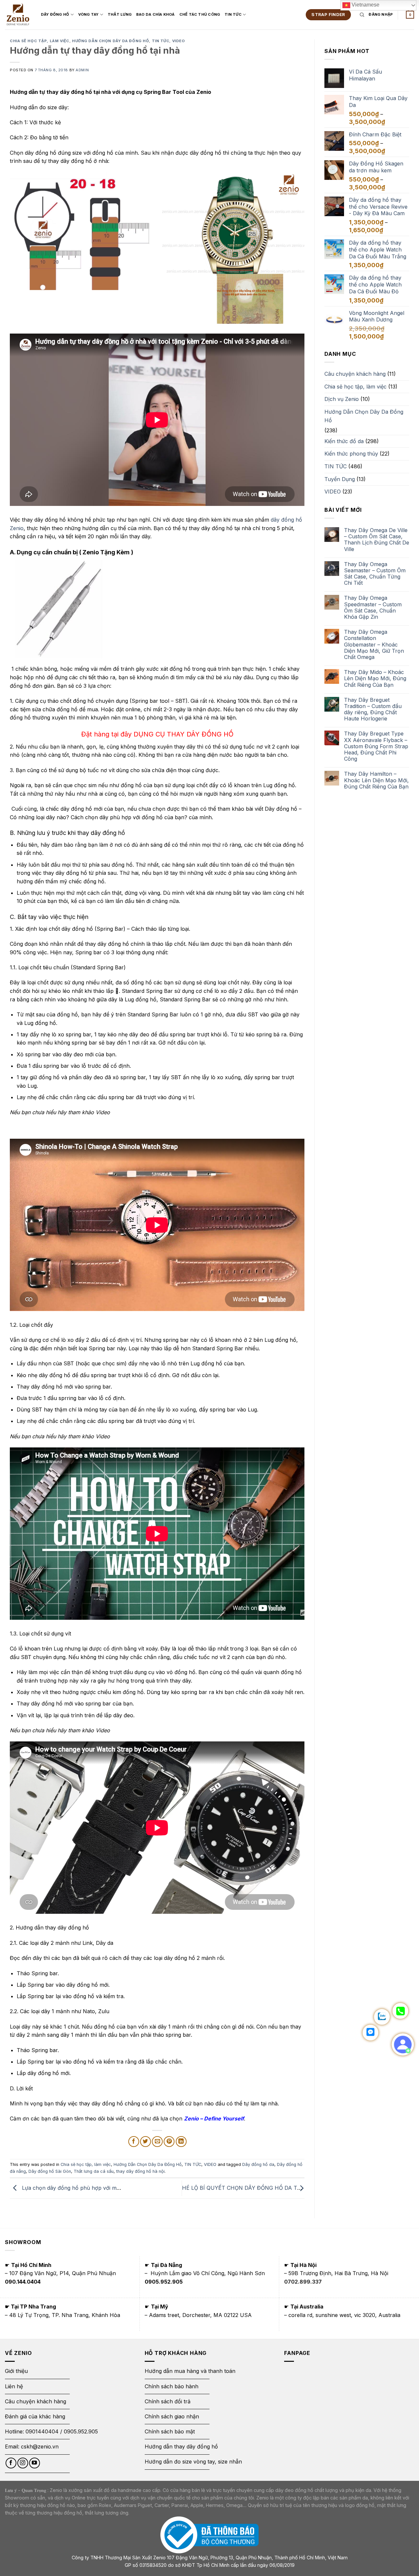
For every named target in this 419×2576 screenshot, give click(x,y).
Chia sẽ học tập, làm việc (40, 41)
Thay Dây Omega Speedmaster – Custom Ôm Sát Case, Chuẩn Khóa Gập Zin (373, 607)
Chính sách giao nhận (172, 2416)
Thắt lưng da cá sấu (94, 2171)
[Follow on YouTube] (35, 2463)
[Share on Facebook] (134, 2142)
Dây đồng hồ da (258, 2164)
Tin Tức (233, 14)
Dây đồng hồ (55, 14)
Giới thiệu (17, 2371)
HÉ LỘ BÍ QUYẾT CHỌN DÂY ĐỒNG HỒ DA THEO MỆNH (255, 2188)
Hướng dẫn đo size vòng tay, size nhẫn (193, 2462)
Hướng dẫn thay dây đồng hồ (181, 2446)
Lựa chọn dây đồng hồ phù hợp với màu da (75, 2188)
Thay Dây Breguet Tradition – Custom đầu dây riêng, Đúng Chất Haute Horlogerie (373, 709)
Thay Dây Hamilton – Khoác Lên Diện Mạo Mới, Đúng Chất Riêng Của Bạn (376, 780)
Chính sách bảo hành (172, 2386)
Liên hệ (14, 2386)
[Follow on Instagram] (23, 2463)
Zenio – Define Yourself (214, 2118)
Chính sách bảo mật (170, 2431)
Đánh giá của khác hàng (35, 2416)
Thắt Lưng (120, 14)
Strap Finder (328, 14)
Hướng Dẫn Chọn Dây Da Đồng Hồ (110, 41)
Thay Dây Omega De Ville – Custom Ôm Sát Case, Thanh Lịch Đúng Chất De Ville (377, 540)
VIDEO (179, 41)
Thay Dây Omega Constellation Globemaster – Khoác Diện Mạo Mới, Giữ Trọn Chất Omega (374, 645)
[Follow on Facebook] (11, 2463)
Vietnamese (365, 5)
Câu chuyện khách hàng (355, 374)
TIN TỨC (161, 41)
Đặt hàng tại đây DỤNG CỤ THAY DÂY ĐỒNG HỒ (157, 734)
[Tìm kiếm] (362, 15)
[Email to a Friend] (157, 2142)
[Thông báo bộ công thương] (209, 2535)
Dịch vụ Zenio (342, 399)
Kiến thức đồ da (344, 441)
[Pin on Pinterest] (169, 2142)
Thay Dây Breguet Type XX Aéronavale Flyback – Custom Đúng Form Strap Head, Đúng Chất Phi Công (376, 746)
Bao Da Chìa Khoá (155, 14)
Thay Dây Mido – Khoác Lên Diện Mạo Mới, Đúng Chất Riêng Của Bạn (375, 678)
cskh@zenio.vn (40, 2446)
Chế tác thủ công (200, 14)
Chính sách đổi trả (168, 2401)
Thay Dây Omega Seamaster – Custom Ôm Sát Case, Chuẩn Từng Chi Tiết (375, 574)
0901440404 (42, 2431)
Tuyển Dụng (340, 479)
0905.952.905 (81, 2431)
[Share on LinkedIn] (181, 2142)
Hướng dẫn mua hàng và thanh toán (190, 2371)
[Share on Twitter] (146, 2142)
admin (82, 70)
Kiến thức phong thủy (351, 454)
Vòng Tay (89, 14)
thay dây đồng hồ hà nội (140, 2171)
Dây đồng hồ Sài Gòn (50, 2171)
